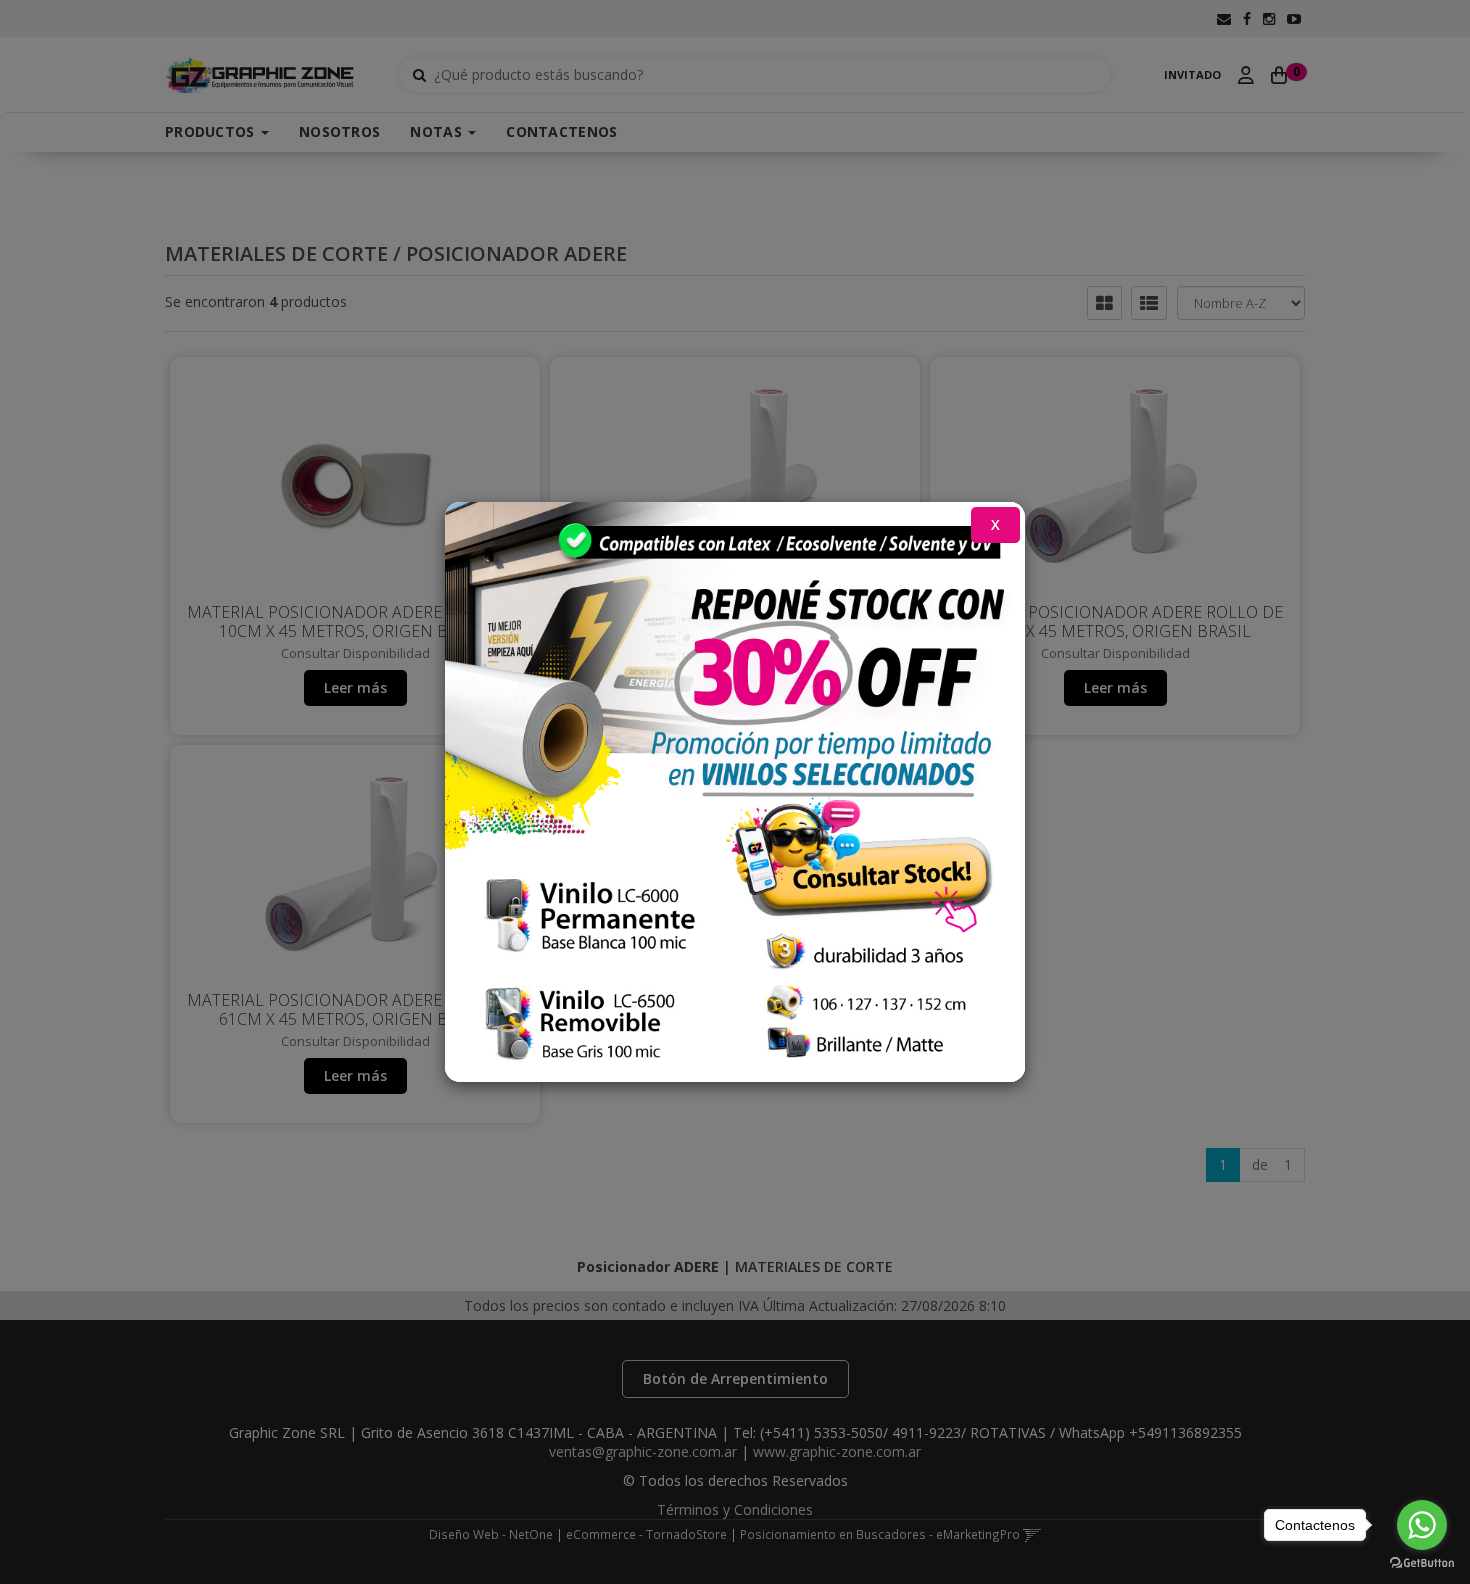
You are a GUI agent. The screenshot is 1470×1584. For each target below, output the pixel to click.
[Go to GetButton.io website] (1422, 1563)
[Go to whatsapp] (1422, 1525)
